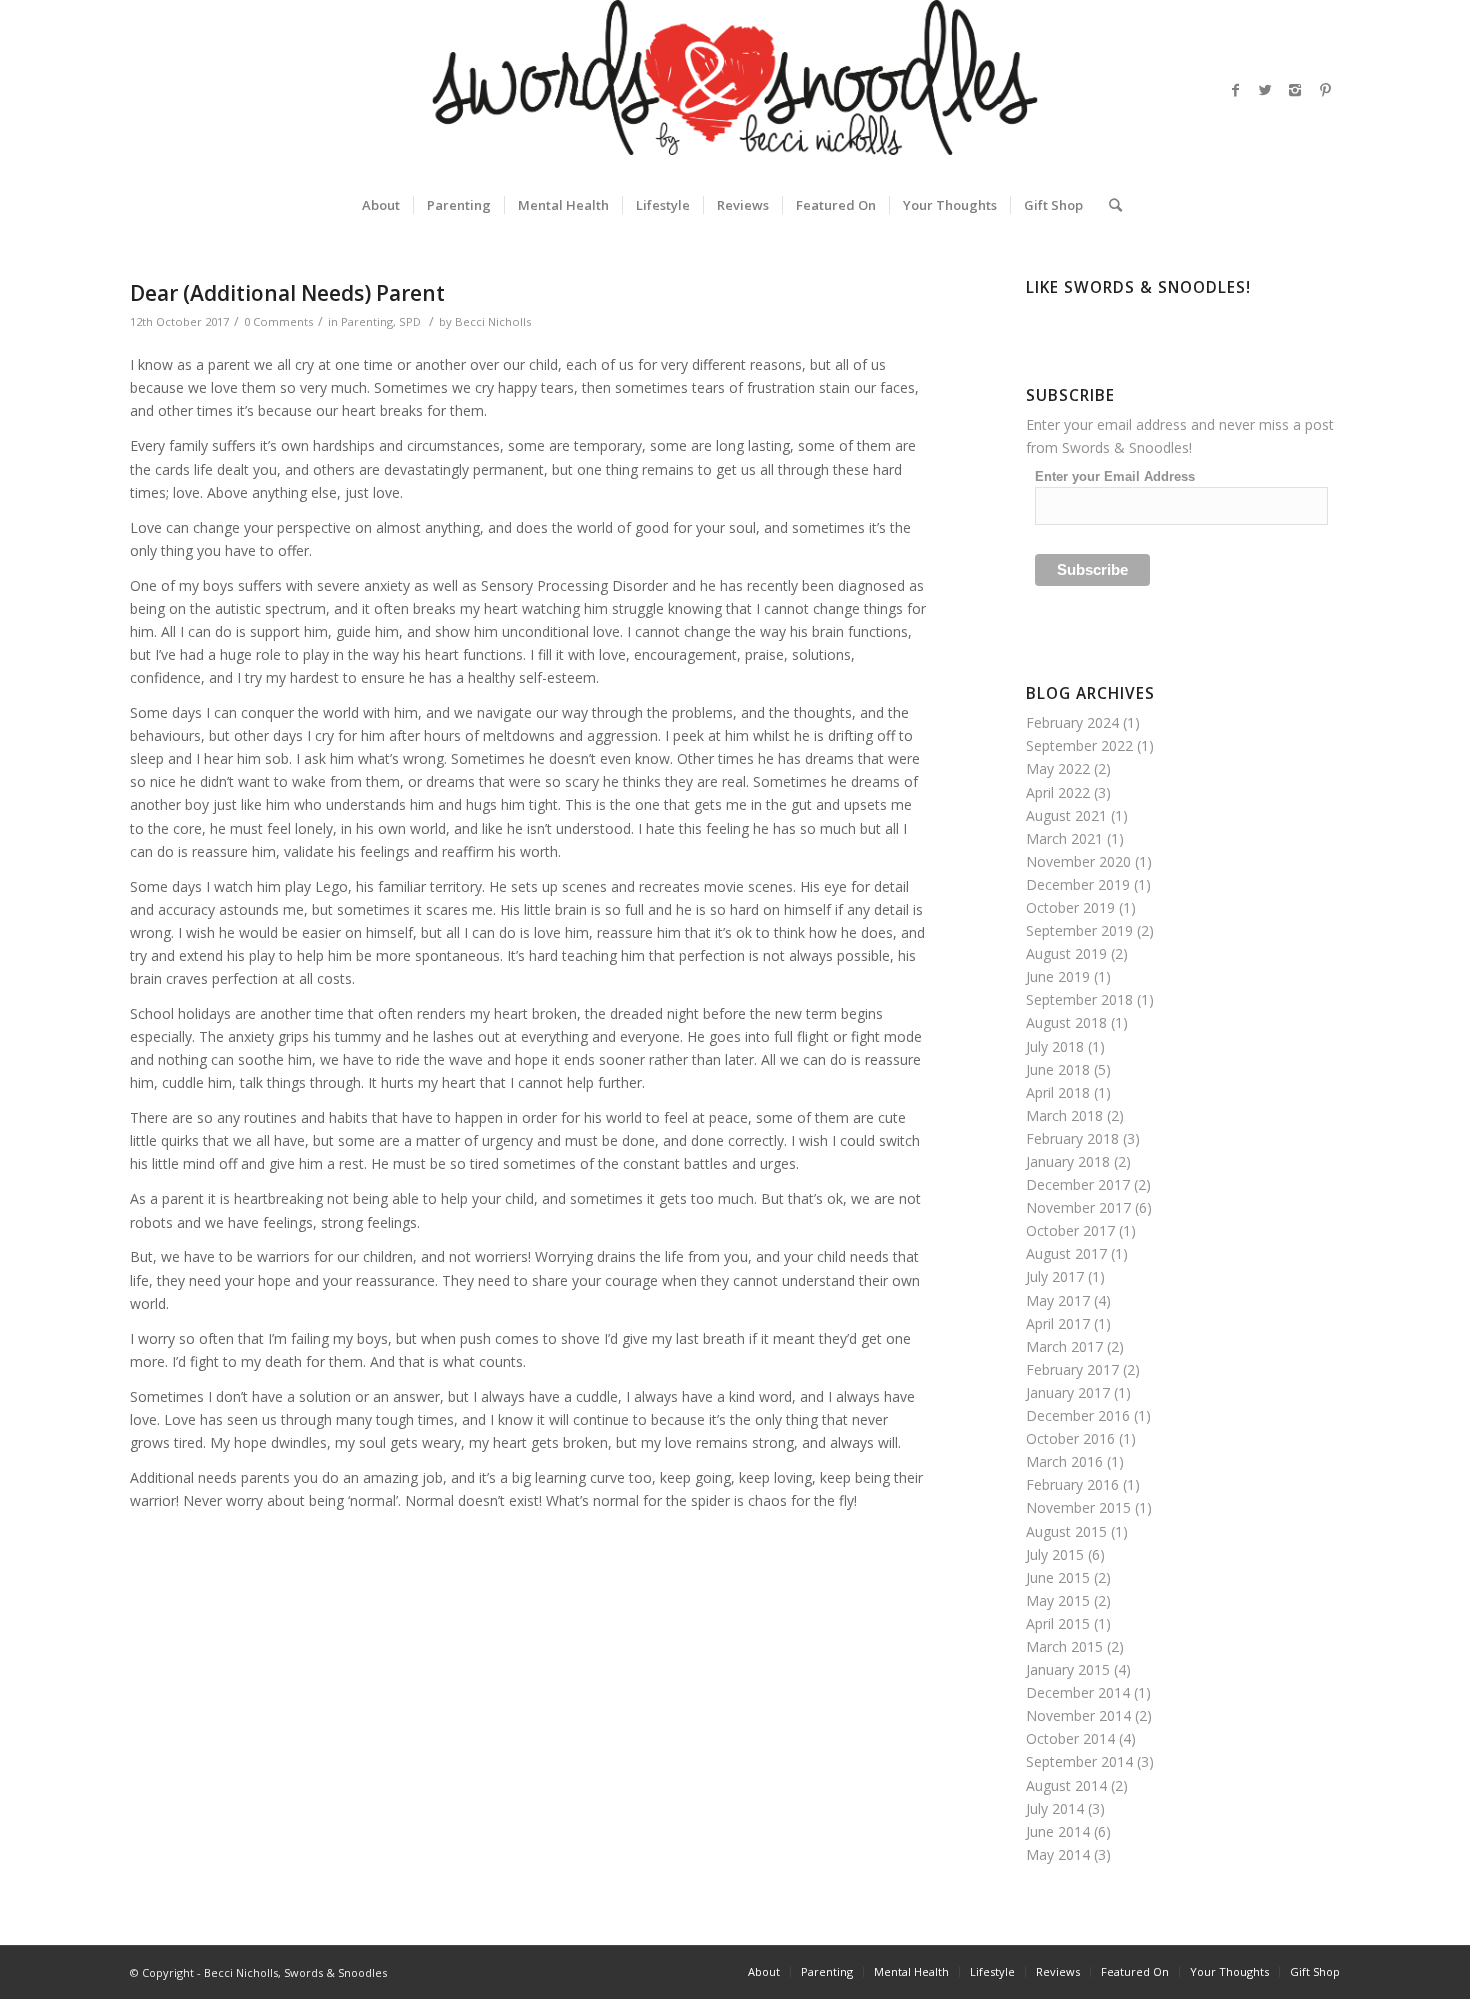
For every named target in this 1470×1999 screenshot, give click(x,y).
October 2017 (1070, 1230)
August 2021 (1066, 815)
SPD (410, 321)
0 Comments (278, 321)
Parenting (367, 321)
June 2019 (1058, 976)
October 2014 (1070, 1738)
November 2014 (1078, 1715)
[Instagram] (1295, 90)
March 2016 (1064, 1461)
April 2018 (1058, 1092)
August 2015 (1066, 1531)
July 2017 (1055, 1276)
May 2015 (1058, 1600)
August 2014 (1066, 1785)
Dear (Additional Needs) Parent (287, 293)
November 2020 (1078, 861)
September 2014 (1079, 1761)
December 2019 (1078, 884)
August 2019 (1066, 953)
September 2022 (1079, 745)
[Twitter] (1265, 90)
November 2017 (1078, 1207)
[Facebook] (1235, 90)
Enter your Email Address (1115, 476)
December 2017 (1078, 1184)
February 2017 (1072, 1369)
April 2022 (1058, 792)
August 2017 (1066, 1253)
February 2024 (1072, 722)
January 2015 (1068, 1669)
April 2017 (1058, 1323)
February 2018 (1072, 1138)
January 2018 (1068, 1161)
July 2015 (1055, 1554)
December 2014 (1078, 1692)
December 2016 (1078, 1415)
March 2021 (1064, 838)
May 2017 (1058, 1300)
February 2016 (1072, 1484)
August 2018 (1066, 1022)
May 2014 (1058, 1854)
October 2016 (1070, 1438)
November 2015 (1078, 1507)
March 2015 (1064, 1646)
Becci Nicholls (493, 321)
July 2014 (1055, 1808)
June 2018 (1058, 1069)
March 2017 (1064, 1346)
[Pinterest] (1325, 90)
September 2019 (1079, 930)
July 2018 (1055, 1046)
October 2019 (1070, 907)
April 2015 (1058, 1623)
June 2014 (1058, 1831)
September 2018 (1079, 999)
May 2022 (1058, 768)
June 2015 (1058, 1577)
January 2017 (1068, 1392)
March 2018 (1064, 1115)
